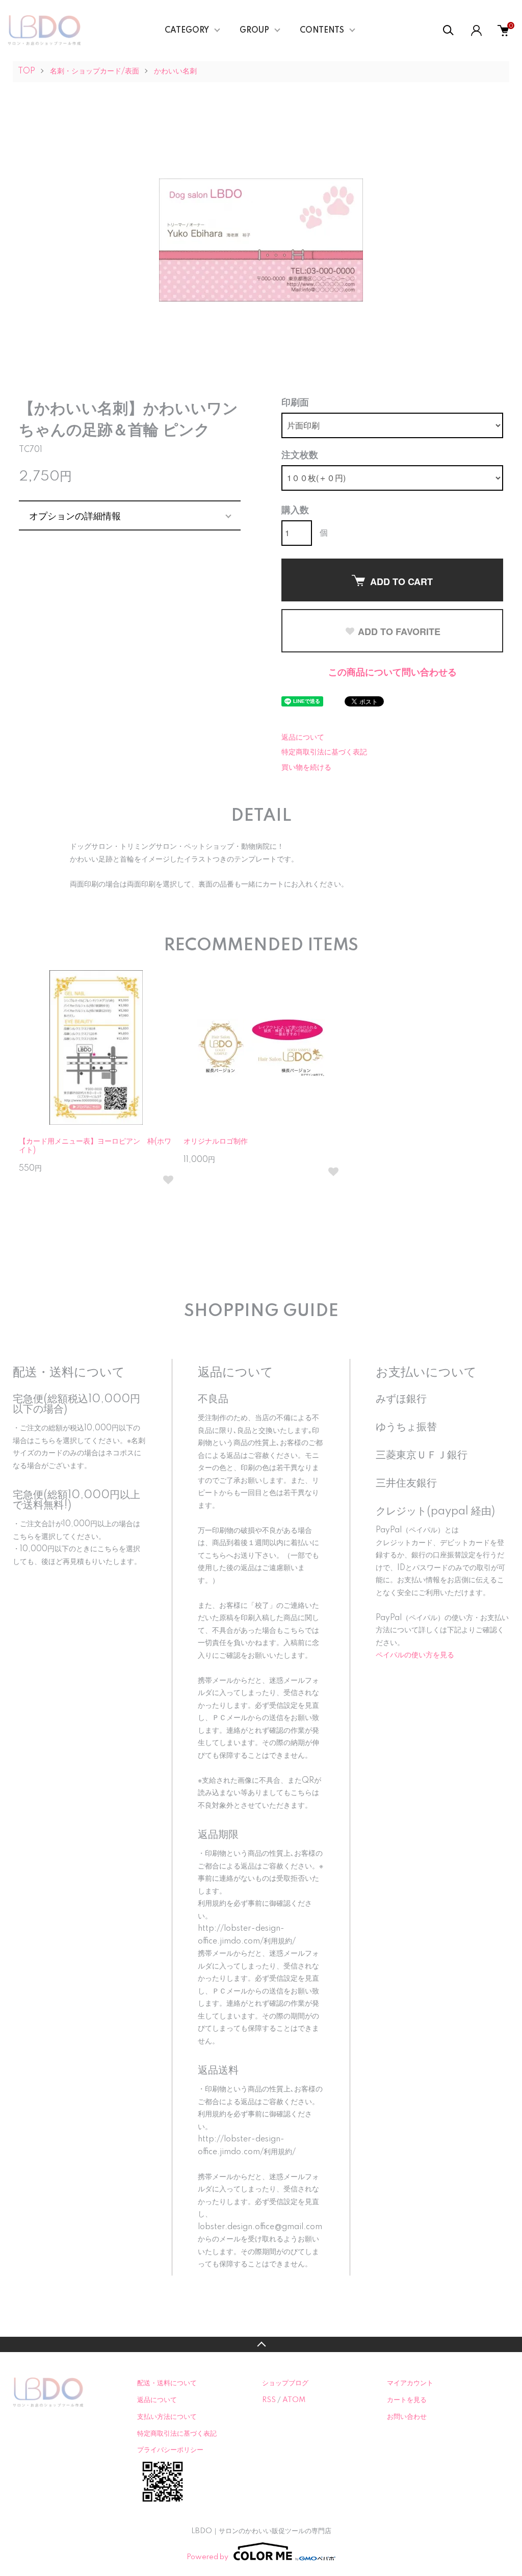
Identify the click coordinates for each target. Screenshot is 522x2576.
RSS (269, 2400)
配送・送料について (167, 2383)
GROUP (254, 31)
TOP (27, 71)
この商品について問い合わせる (393, 673)
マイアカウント (410, 2383)
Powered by (207, 2557)
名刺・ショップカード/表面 (95, 71)
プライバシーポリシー (170, 2450)
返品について (303, 738)
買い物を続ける (306, 768)
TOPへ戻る (261, 2344)
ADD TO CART (401, 582)
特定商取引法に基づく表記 (324, 752)
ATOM (294, 2400)
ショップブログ (285, 2383)
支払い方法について (167, 2417)
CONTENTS (322, 31)
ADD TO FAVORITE (399, 632)
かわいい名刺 (175, 71)
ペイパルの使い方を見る (415, 1655)
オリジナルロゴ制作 (216, 1142)
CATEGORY (187, 31)
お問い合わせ (407, 2417)
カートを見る (407, 2400)
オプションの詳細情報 (75, 515)
